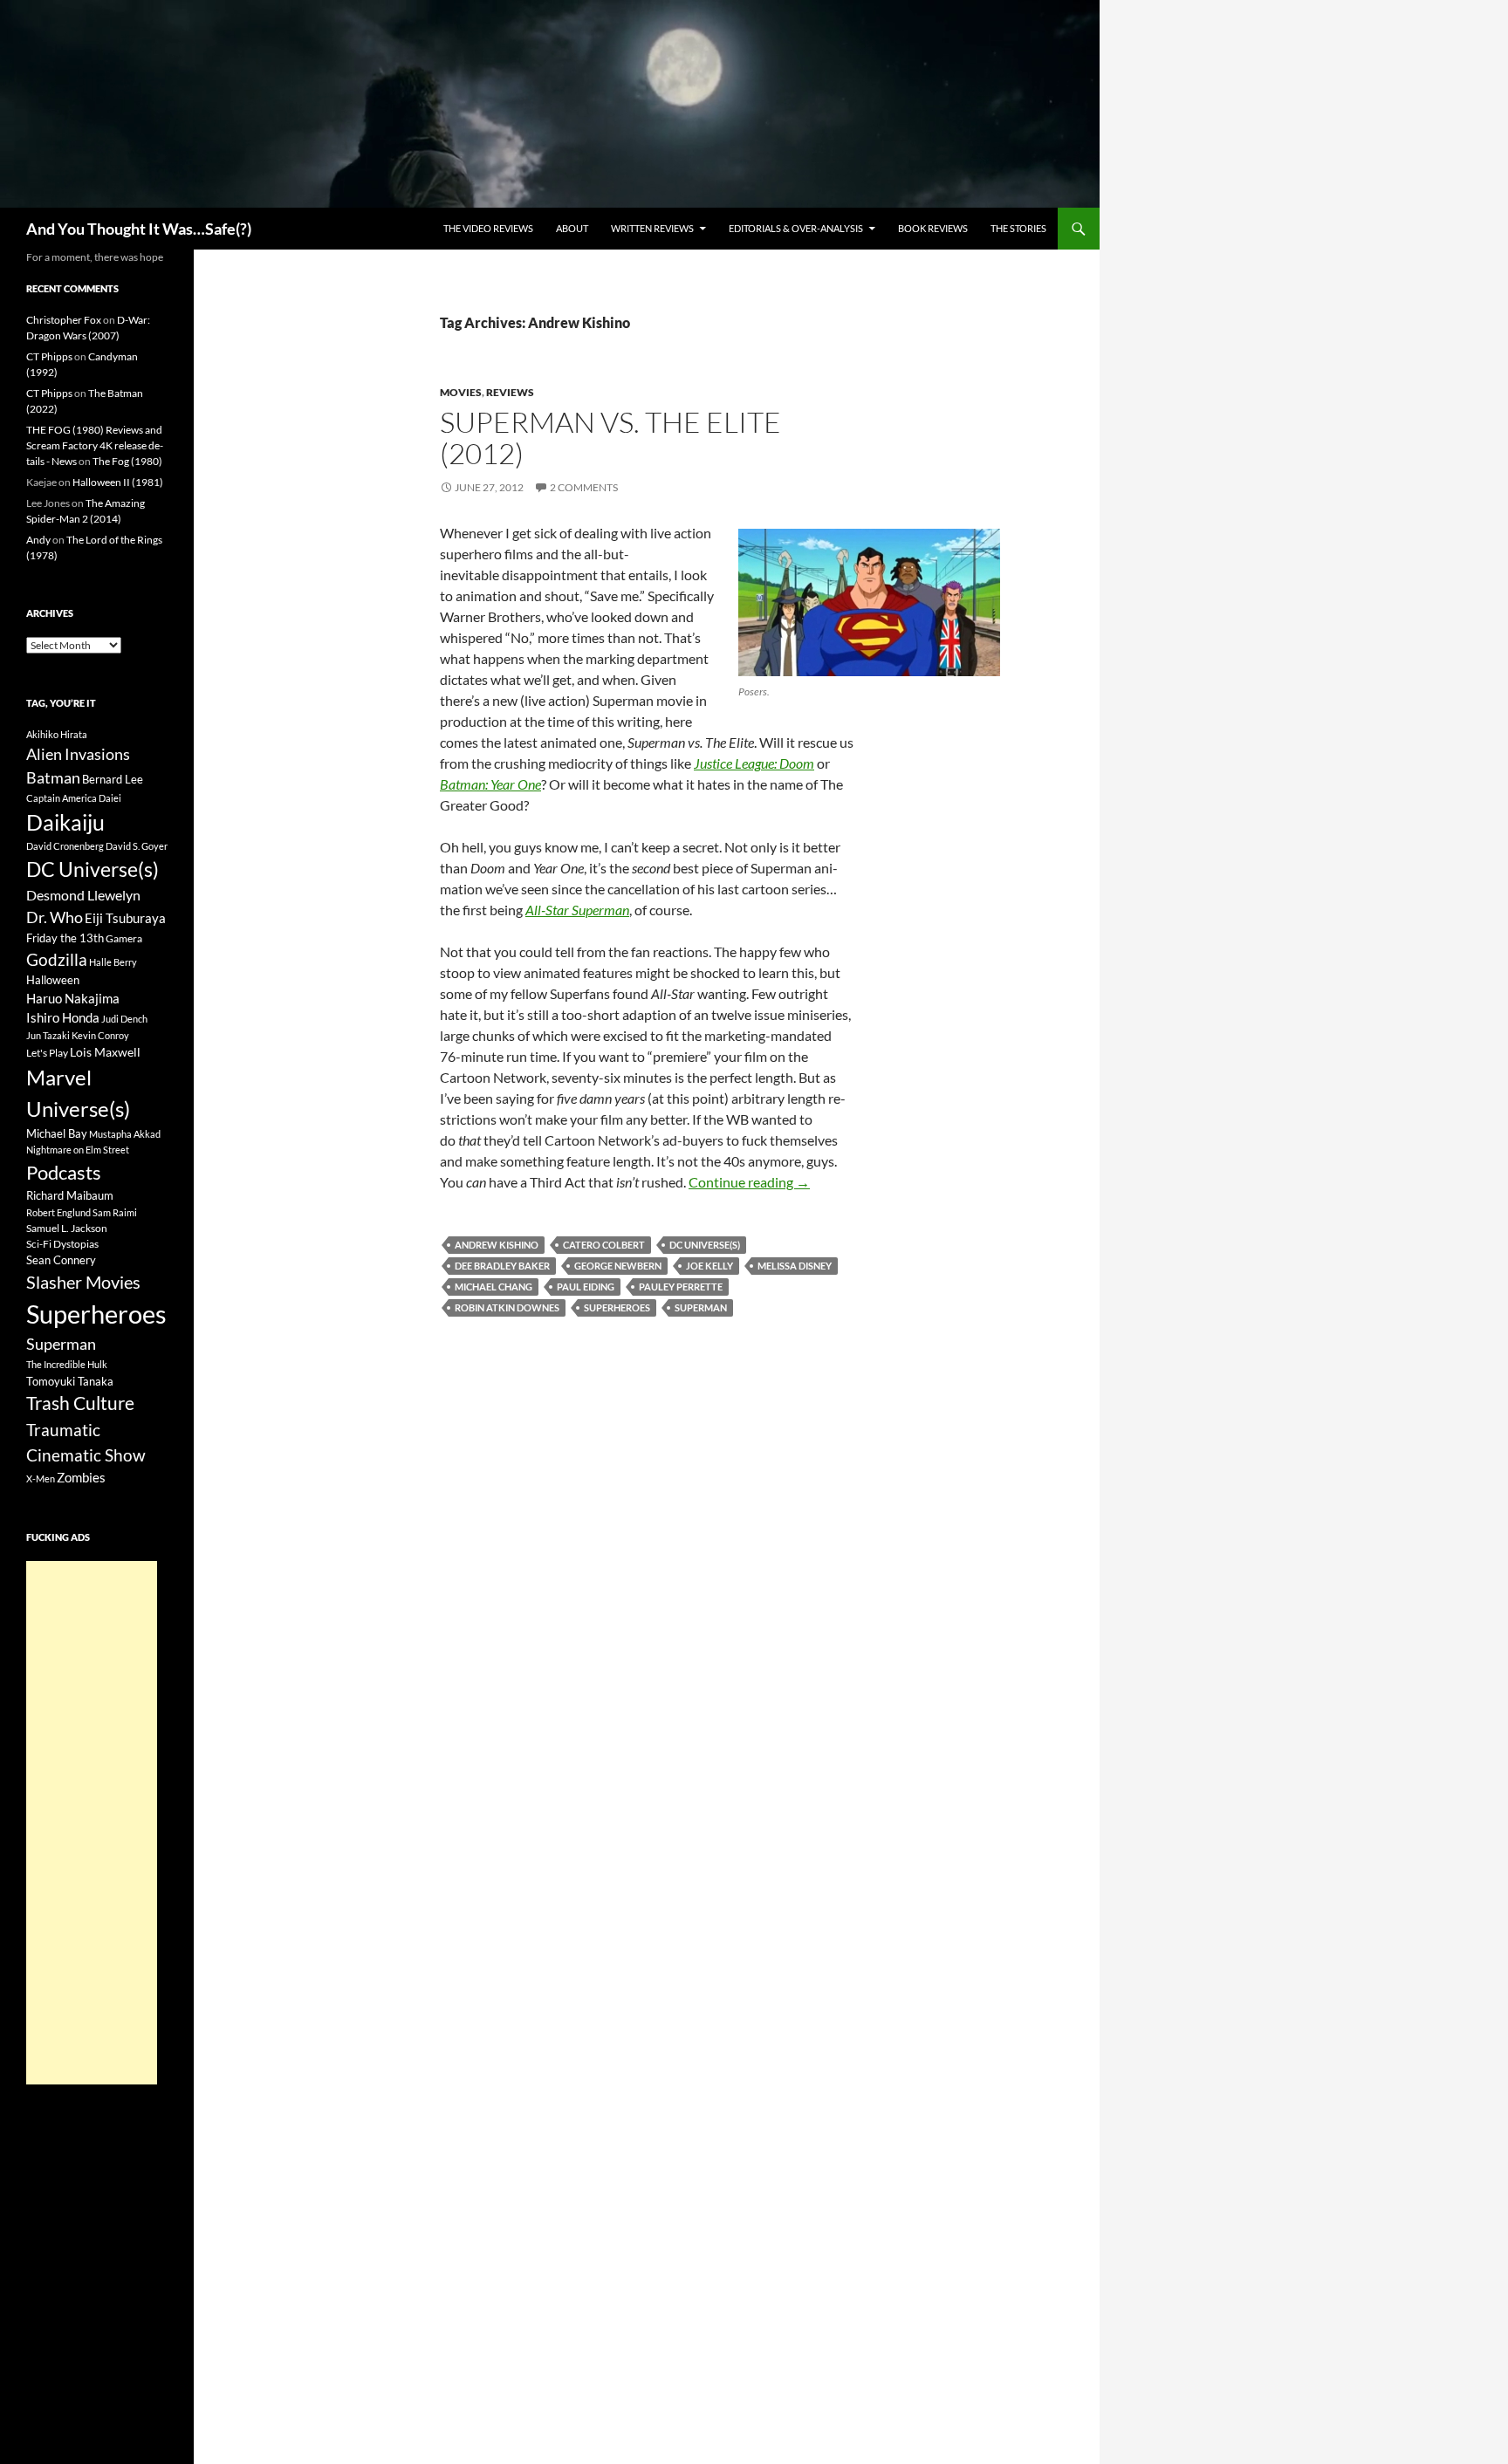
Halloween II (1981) (118, 482)
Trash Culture (80, 1403)
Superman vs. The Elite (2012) (610, 438)
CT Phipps (49, 356)
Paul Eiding (586, 1287)
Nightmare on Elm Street (78, 1150)
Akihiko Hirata (57, 734)
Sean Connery (61, 1260)
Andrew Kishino (497, 1245)
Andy (38, 540)
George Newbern (618, 1266)
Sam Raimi (115, 1212)
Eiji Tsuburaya (125, 918)
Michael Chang (494, 1287)
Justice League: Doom (754, 763)
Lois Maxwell (105, 1052)
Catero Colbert (604, 1245)
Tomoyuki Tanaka (70, 1381)
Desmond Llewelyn (83, 895)
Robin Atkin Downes (507, 1307)
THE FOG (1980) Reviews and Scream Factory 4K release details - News (95, 445)
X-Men (41, 1478)
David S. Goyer (137, 846)
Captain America (62, 798)
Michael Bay (57, 1133)
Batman (53, 777)
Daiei (110, 798)
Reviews (510, 392)
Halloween (53, 980)
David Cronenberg (65, 846)
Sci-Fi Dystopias (62, 1244)
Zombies (81, 1477)
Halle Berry (113, 962)
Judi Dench (124, 1019)
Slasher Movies (83, 1282)
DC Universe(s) (705, 1245)
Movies (461, 392)
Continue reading (749, 1182)
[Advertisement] (92, 1823)
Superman (701, 1307)
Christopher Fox (64, 320)
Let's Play (47, 1053)
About (572, 228)
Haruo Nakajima (73, 998)
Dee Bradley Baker (502, 1266)
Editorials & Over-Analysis (796, 228)
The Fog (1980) (127, 461)
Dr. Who (55, 917)
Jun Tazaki (48, 1035)
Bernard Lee (113, 779)
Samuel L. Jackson (67, 1228)
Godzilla (57, 959)
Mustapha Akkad (125, 1134)
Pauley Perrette (681, 1287)
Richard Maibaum (70, 1195)
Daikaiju (65, 822)
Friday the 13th (65, 938)
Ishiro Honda (63, 1018)
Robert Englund (58, 1212)
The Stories (1018, 228)
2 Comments (584, 487)
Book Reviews (933, 228)
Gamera (124, 938)
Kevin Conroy (100, 1035)
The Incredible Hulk (67, 1364)
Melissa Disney (795, 1266)
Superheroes (617, 1307)
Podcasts (64, 1172)
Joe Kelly (709, 1266)
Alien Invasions (78, 754)
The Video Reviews (488, 228)
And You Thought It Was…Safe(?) (139, 229)
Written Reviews (652, 228)
